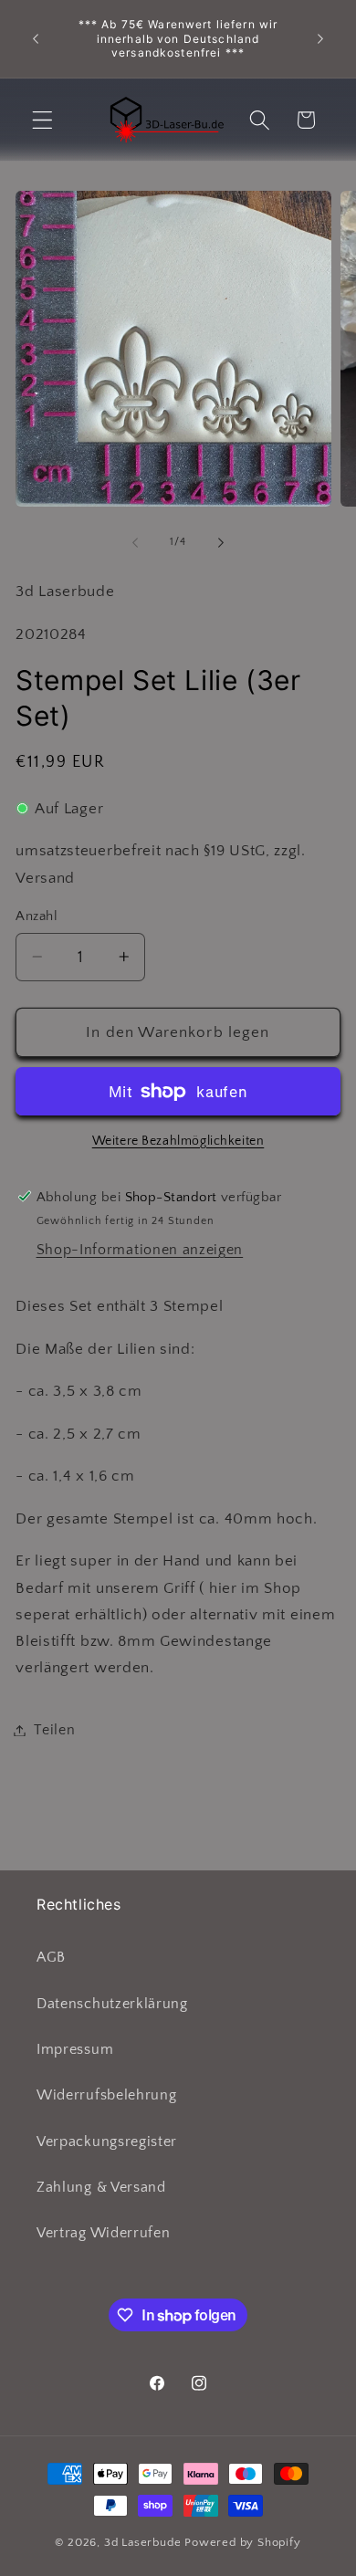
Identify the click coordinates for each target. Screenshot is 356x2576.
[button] (42, 120)
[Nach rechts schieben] (221, 542)
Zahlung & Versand (101, 2187)
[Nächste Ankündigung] (320, 39)
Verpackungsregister (107, 2141)
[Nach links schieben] (135, 542)
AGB (51, 1957)
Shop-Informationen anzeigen (140, 1250)
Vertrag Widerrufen (103, 2233)
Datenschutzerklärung (112, 2004)
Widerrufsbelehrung (106, 2095)
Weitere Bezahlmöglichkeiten (178, 1141)
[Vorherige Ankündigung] (36, 39)
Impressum (75, 2049)
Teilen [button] (54, 1730)
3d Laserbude (143, 2542)
